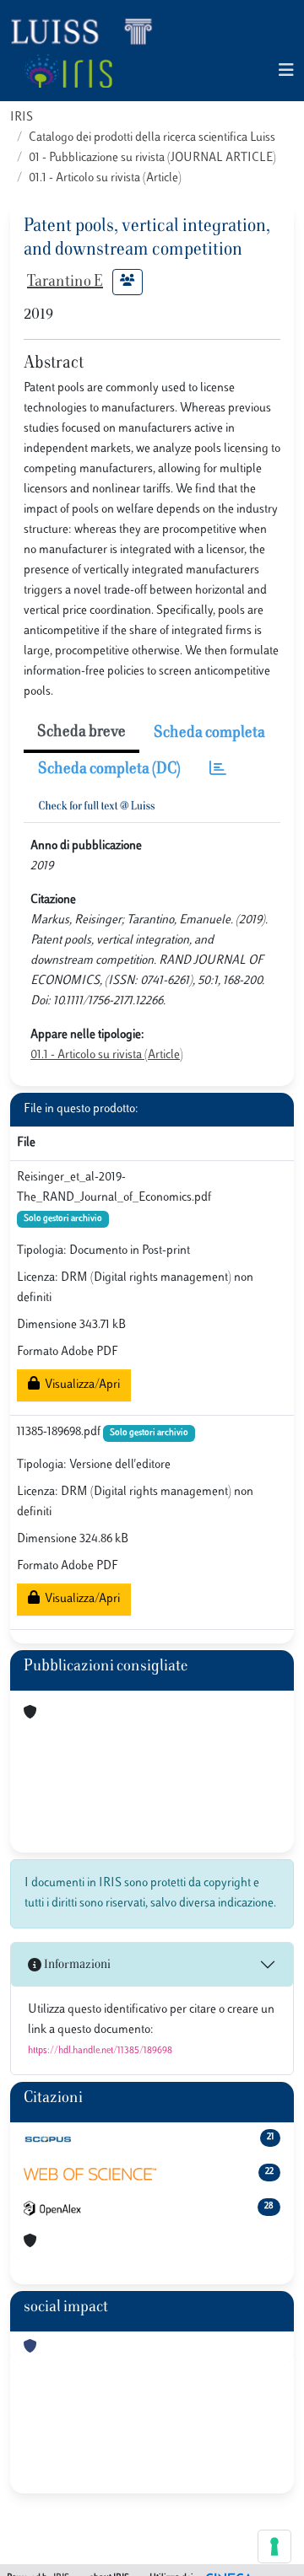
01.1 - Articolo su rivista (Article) (105, 178)
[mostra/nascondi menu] (286, 71)
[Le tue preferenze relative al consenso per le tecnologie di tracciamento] (274, 2546)
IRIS (22, 118)
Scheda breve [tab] (81, 733)
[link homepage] (89, 30)
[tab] (218, 770)
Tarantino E (65, 282)
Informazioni (76, 1965)
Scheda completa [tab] (209, 734)
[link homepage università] (68, 71)
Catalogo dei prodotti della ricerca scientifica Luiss (152, 138)
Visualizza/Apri (80, 1385)
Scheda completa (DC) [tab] (109, 770)
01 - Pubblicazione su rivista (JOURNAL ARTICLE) (152, 158)
